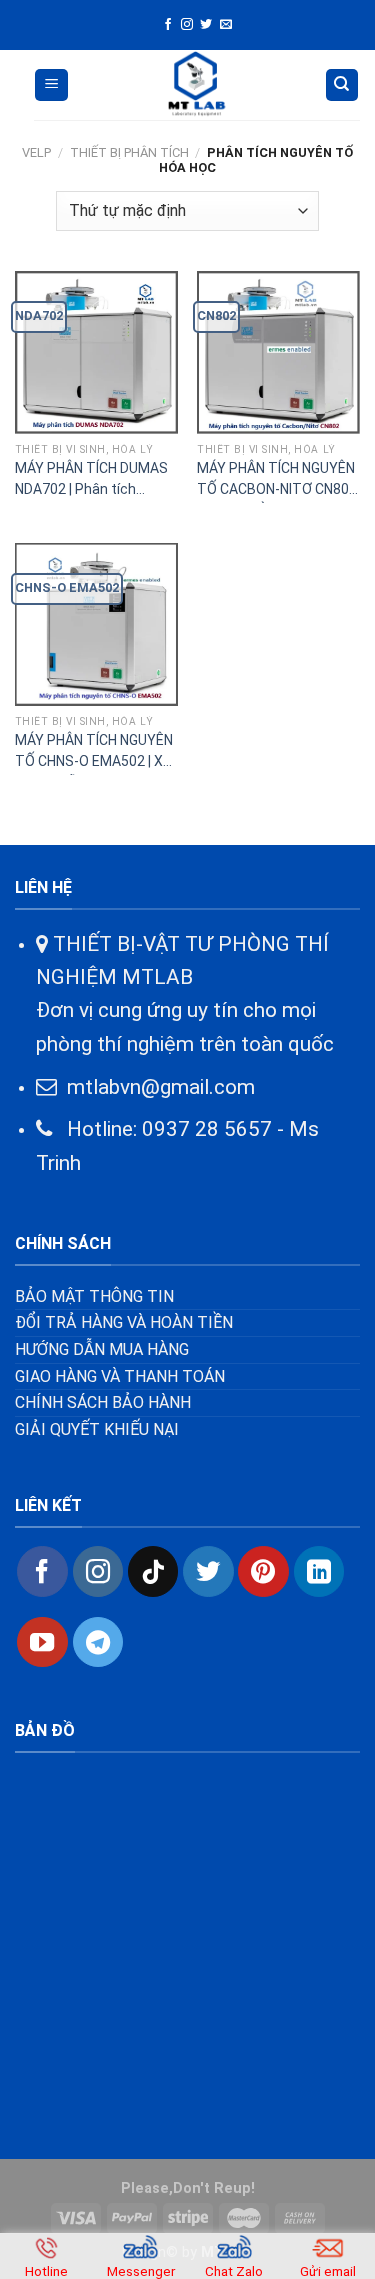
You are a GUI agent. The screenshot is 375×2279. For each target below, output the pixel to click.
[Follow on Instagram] (187, 25)
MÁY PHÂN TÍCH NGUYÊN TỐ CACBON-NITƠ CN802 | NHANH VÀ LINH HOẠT (277, 481)
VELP (36, 152)
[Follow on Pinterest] (263, 1571)
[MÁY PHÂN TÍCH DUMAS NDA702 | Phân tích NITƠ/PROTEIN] (96, 352)
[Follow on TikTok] (153, 1571)
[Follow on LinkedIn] (319, 1571)
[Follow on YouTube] (42, 1642)
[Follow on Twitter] (206, 25)
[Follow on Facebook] (168, 25)
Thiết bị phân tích (129, 152)
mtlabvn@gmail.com (161, 1087)
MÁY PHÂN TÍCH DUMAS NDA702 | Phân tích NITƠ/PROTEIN (91, 481)
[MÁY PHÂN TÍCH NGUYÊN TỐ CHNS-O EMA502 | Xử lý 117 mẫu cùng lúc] (96, 624)
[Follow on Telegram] (98, 1642)
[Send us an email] (226, 25)
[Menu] (51, 85)
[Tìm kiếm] (342, 85)
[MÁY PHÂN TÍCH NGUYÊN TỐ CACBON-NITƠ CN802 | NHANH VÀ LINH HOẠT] (278, 352)
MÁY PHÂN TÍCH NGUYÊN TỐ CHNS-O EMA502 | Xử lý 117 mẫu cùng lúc (94, 753)
